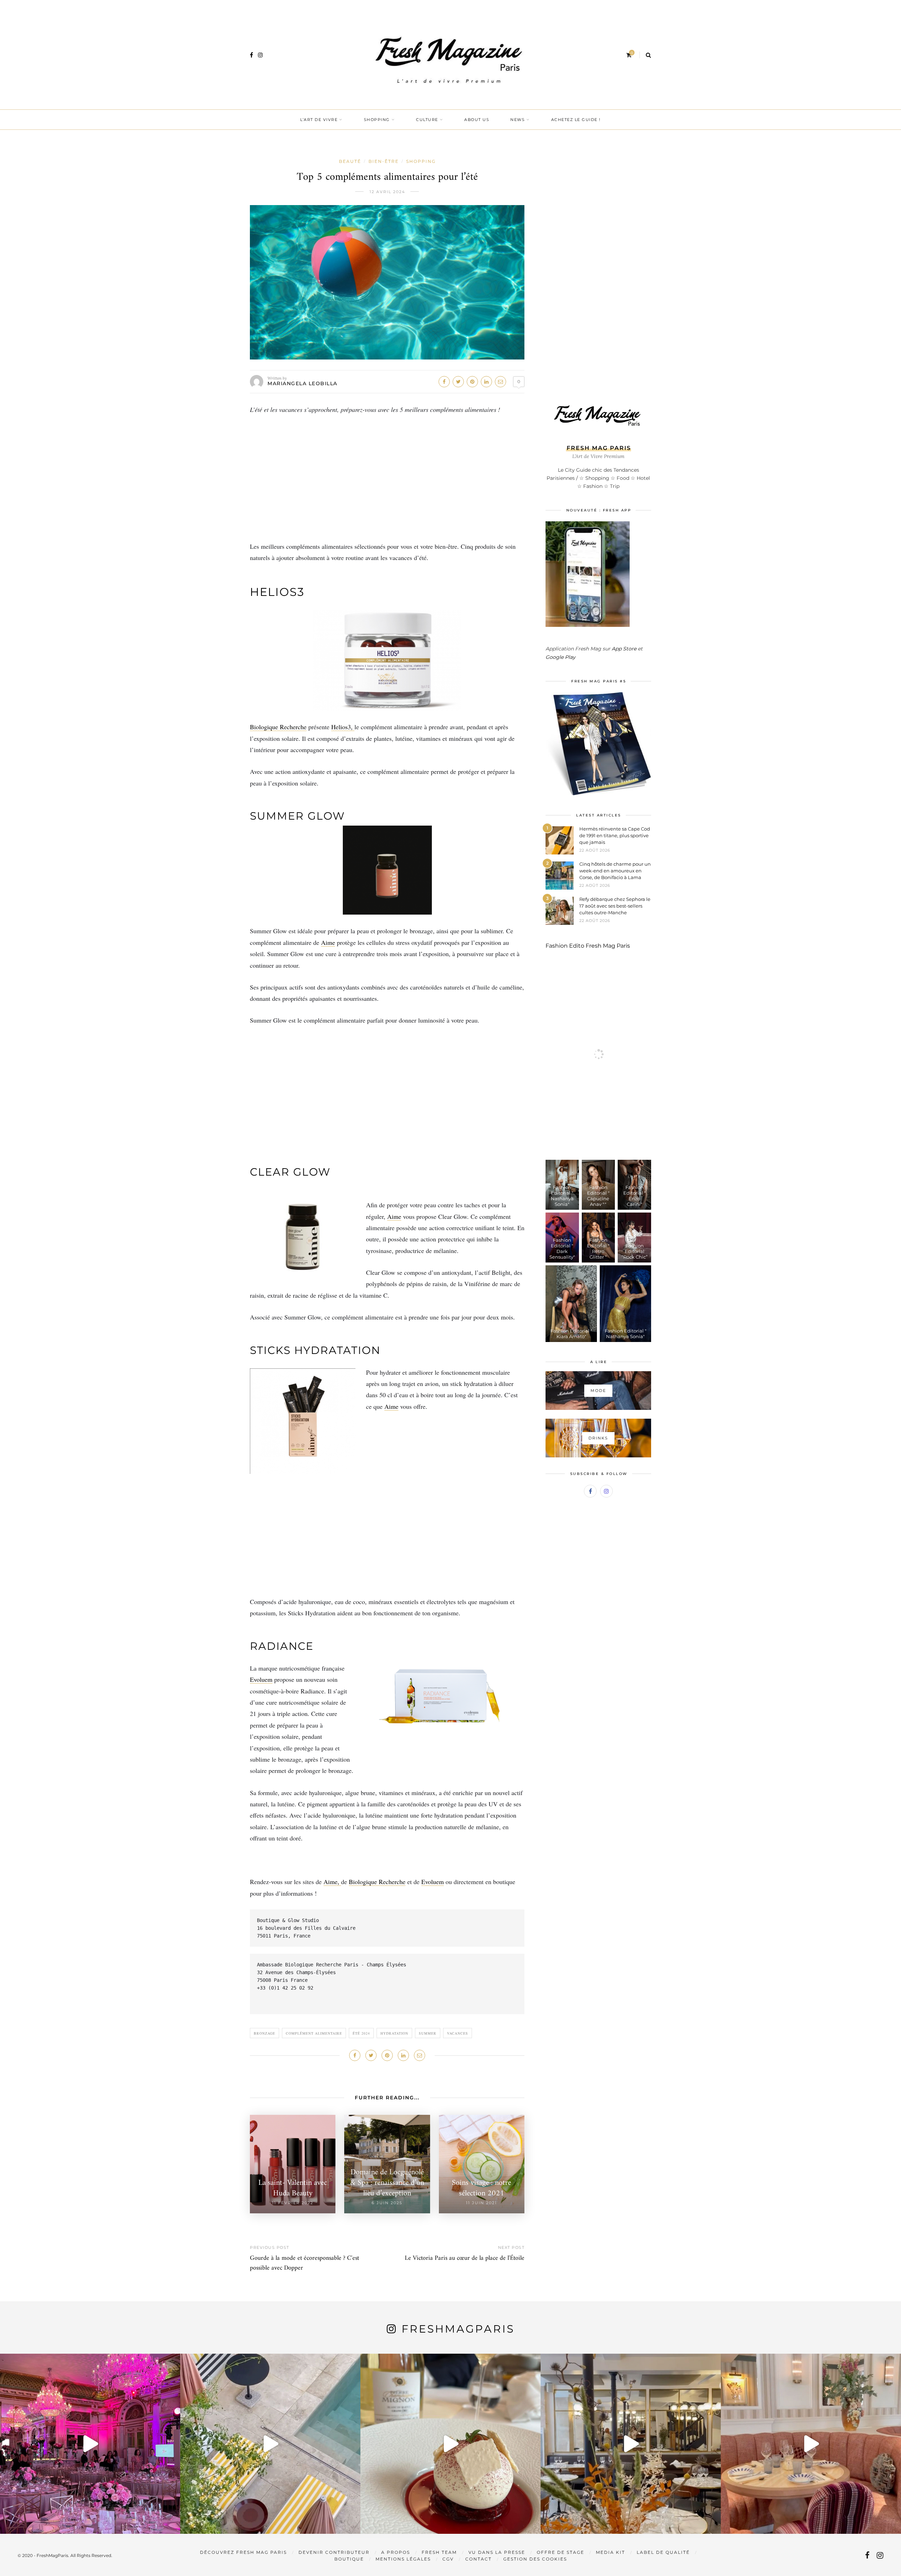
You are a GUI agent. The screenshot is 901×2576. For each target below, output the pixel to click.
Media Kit (610, 2552)
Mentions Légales (403, 2559)
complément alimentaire (314, 2033)
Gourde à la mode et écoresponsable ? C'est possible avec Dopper (304, 2263)
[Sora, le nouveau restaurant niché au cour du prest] (811, 2444)
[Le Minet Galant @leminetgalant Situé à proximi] (631, 2444)
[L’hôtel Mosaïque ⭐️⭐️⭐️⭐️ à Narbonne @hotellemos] (270, 2444)
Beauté (350, 161)
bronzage (264, 2033)
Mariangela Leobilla (303, 383)
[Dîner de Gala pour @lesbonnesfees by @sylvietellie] (90, 2444)
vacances (458, 2033)
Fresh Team (439, 2552)
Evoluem (261, 1679)
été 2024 (361, 2033)
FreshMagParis (458, 2329)
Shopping (377, 120)
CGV (448, 2559)
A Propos (396, 2552)
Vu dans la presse (497, 2552)
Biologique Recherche (278, 727)
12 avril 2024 (387, 192)
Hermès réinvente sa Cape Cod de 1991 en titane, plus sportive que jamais (615, 835)
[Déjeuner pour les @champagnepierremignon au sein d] (450, 2444)
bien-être (384, 161)
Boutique (349, 2559)
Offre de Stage (560, 2552)
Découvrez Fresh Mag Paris (243, 2552)
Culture (427, 120)
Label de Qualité (663, 2552)
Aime (328, 942)
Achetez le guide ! (576, 120)
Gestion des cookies (535, 2559)
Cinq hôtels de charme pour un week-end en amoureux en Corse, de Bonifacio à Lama (615, 871)
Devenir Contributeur (334, 2552)
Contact (478, 2559)
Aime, (332, 1882)
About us (477, 120)
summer (428, 2033)
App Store (624, 649)
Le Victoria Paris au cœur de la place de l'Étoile (465, 2258)
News (518, 120)
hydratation (394, 2033)
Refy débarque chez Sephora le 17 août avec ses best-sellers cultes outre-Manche (615, 906)
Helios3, (343, 727)
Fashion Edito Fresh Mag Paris (588, 946)
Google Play (560, 657)
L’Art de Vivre (319, 120)
